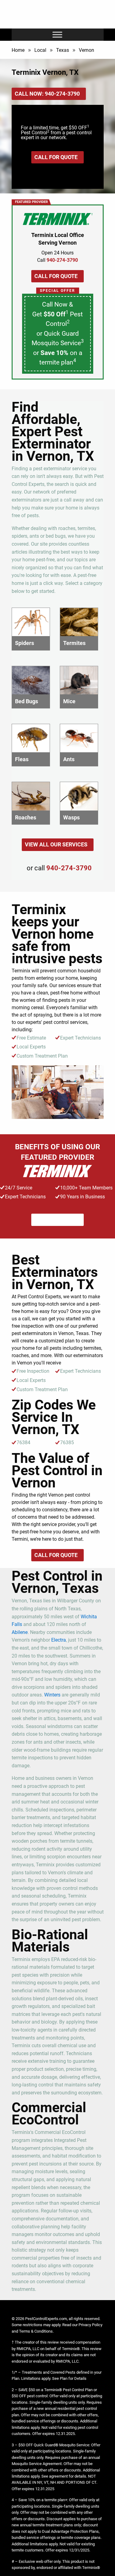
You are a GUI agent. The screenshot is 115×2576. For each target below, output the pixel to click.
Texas (63, 50)
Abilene (20, 1632)
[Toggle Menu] (57, 34)
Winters (52, 1695)
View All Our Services (56, 844)
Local (40, 50)
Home (18, 50)
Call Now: (47, 94)
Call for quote (56, 157)
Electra (59, 1640)
